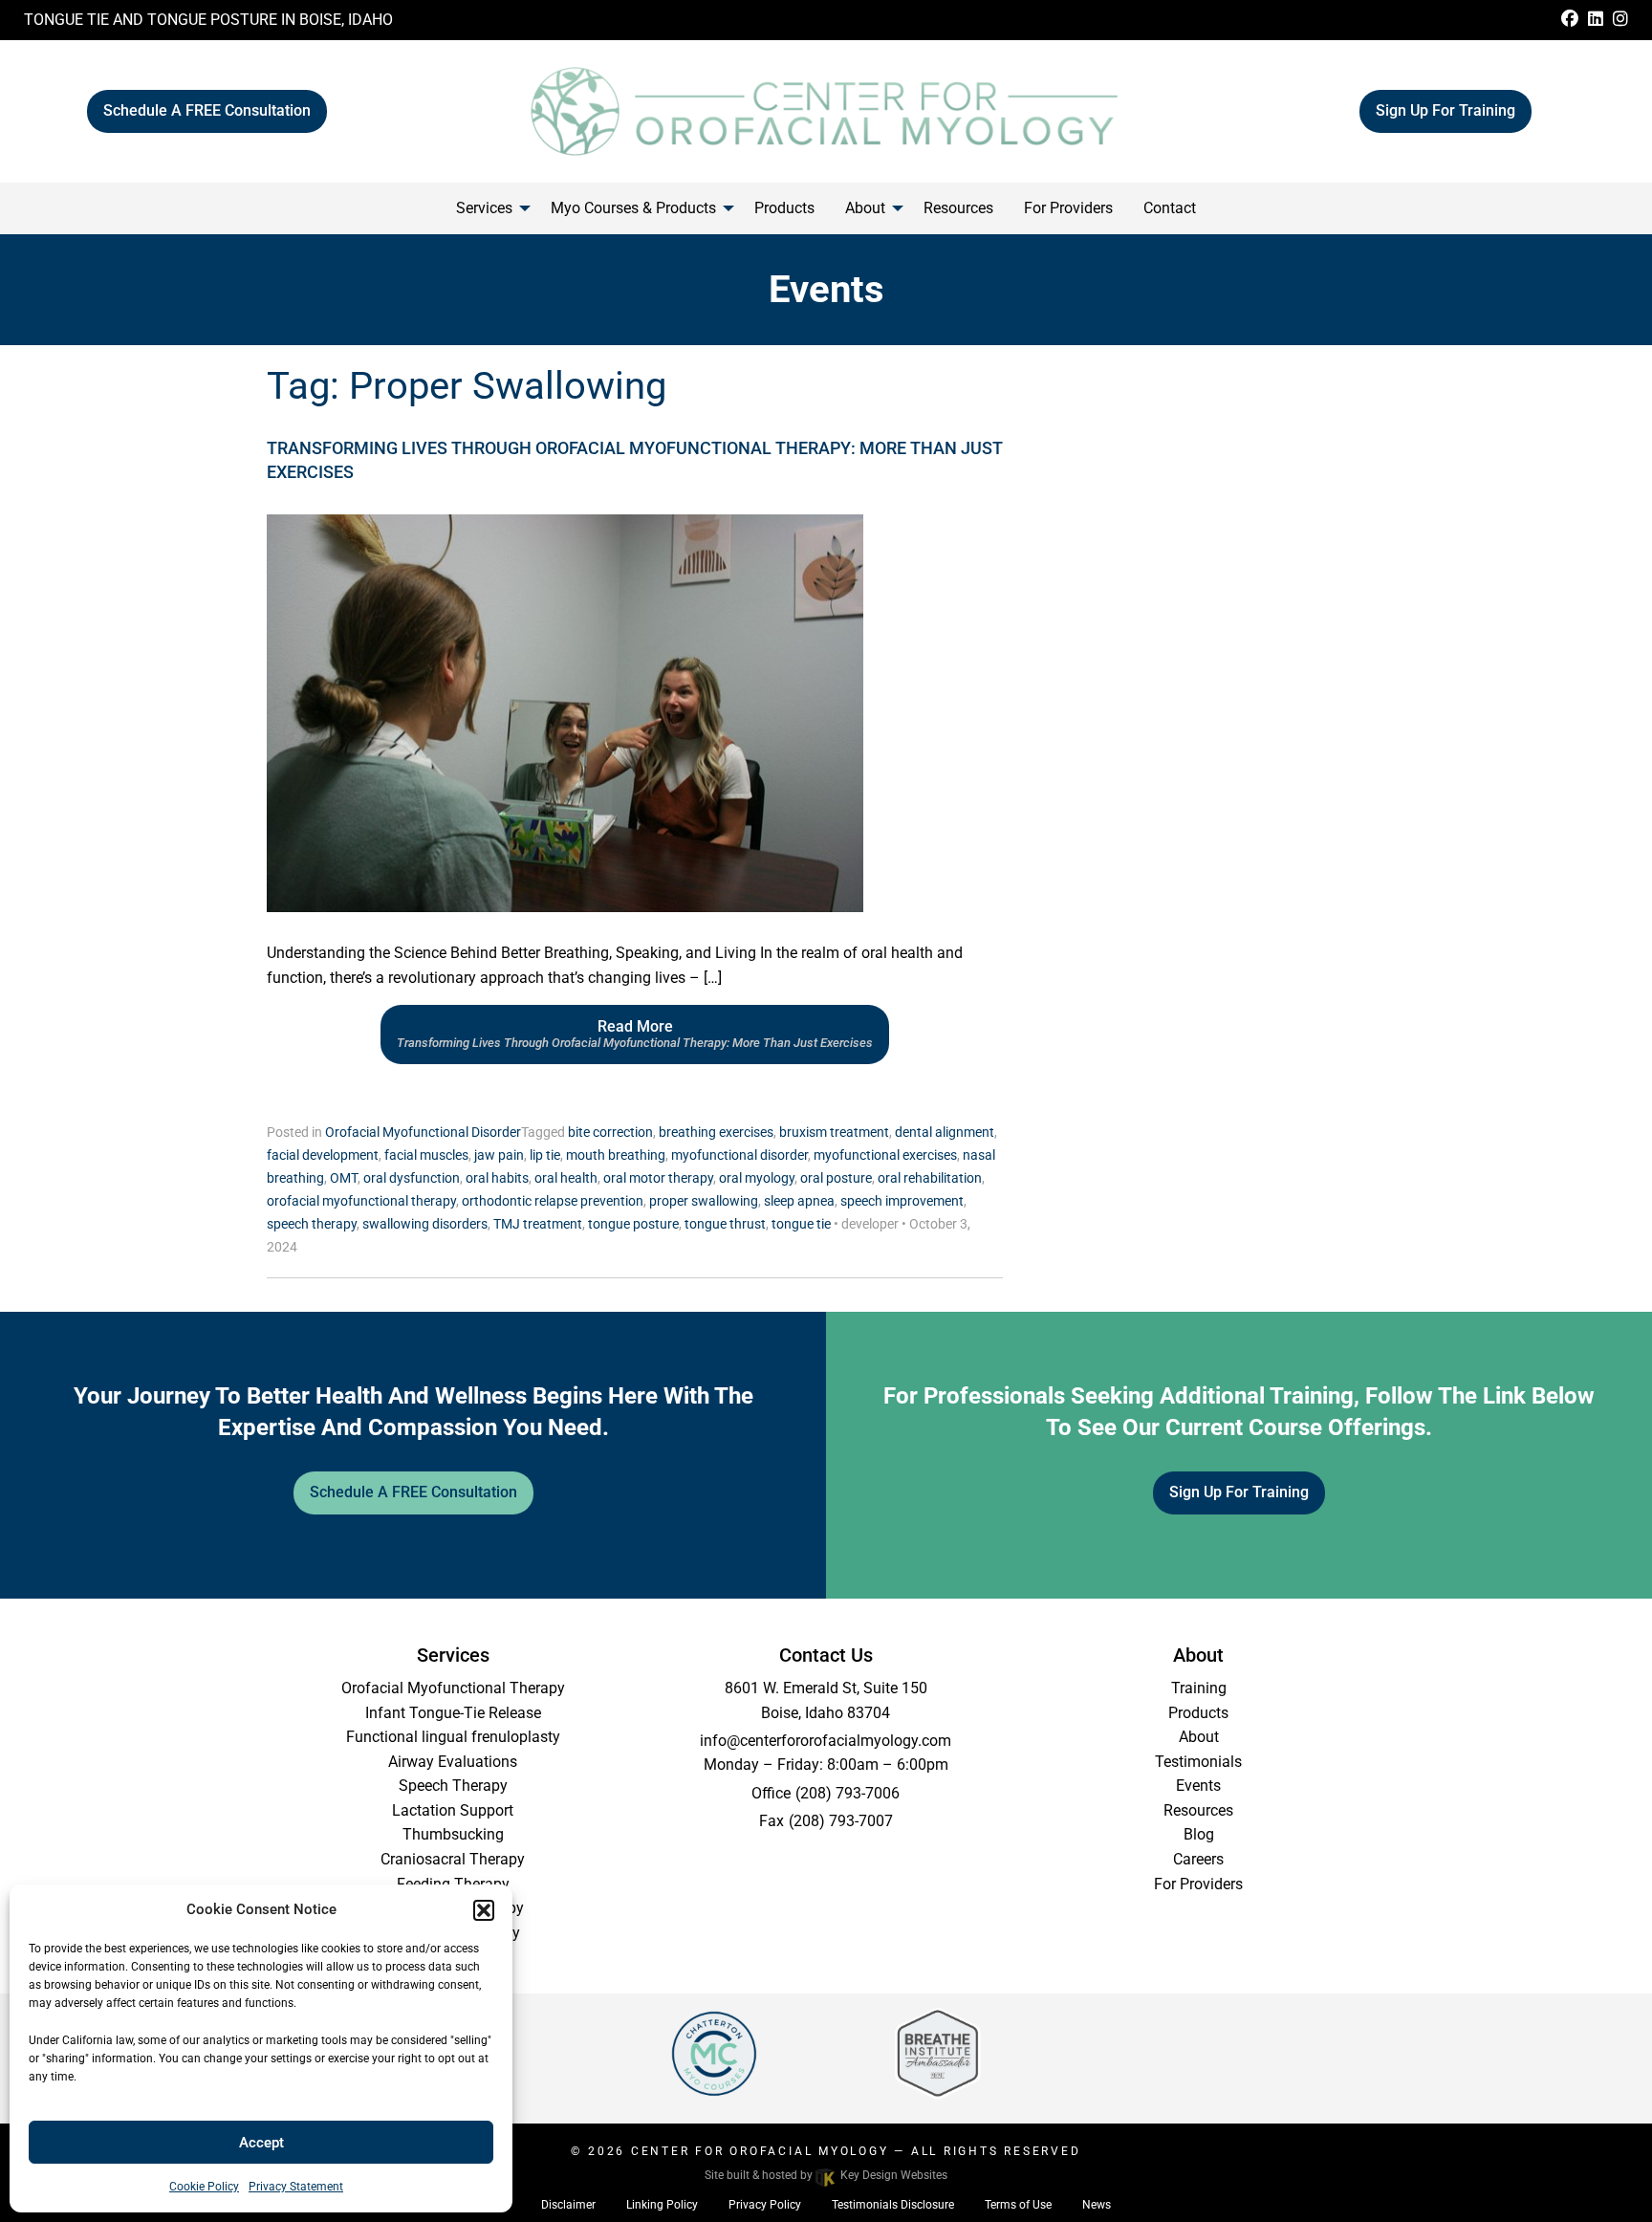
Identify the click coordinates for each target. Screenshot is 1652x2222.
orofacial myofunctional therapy (361, 1201)
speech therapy (312, 1224)
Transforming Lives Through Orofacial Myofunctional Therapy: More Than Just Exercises (635, 460)
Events (1198, 1786)
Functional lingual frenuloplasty (453, 1737)
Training (1199, 1688)
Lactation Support (453, 1810)
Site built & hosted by (826, 2175)
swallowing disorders (425, 1224)
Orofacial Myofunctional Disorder (423, 1132)
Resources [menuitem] (958, 208)
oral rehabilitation (930, 1178)
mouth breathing (616, 1155)
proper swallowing (704, 1201)
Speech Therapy (453, 1786)
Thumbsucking (453, 1834)
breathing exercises (716, 1132)
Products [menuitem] (784, 208)
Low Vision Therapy (453, 1933)
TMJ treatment (538, 1224)
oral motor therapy (658, 1178)
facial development (323, 1155)
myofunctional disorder (739, 1155)
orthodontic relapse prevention (553, 1201)
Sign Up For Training (1445, 110)
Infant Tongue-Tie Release (453, 1713)
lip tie (545, 1155)
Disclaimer (568, 2205)
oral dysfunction (412, 1178)
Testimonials (1198, 1762)
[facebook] (1570, 20)
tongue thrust (725, 1224)
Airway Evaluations (453, 1762)
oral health (566, 1178)
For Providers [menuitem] (1068, 208)
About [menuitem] (865, 208)
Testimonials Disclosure (893, 2205)
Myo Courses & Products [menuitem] (633, 208)
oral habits (497, 1178)
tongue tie (801, 1224)
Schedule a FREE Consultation (207, 110)
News (1097, 2205)
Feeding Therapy (453, 1884)
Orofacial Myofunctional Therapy (453, 1688)
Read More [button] (635, 1034)
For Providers (1198, 1884)
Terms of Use (1018, 2205)
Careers (1198, 1859)
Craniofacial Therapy (453, 1908)
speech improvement (902, 1201)
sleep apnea (799, 1201)
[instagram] (1620, 20)
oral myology (757, 1178)
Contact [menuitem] (1170, 208)
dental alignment (945, 1132)
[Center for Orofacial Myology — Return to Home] (826, 109)
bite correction (610, 1132)
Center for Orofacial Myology (760, 2151)
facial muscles (426, 1155)
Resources (1198, 1810)
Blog (1199, 1834)
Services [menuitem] (484, 208)
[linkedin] (1596, 20)
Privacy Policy (765, 2205)
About (1199, 1737)
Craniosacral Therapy (453, 1859)
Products (1198, 1713)
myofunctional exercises (885, 1155)
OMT (344, 1178)
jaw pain (499, 1155)
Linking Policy (662, 2205)
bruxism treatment (834, 1132)
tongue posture (633, 1224)
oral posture (836, 1178)
